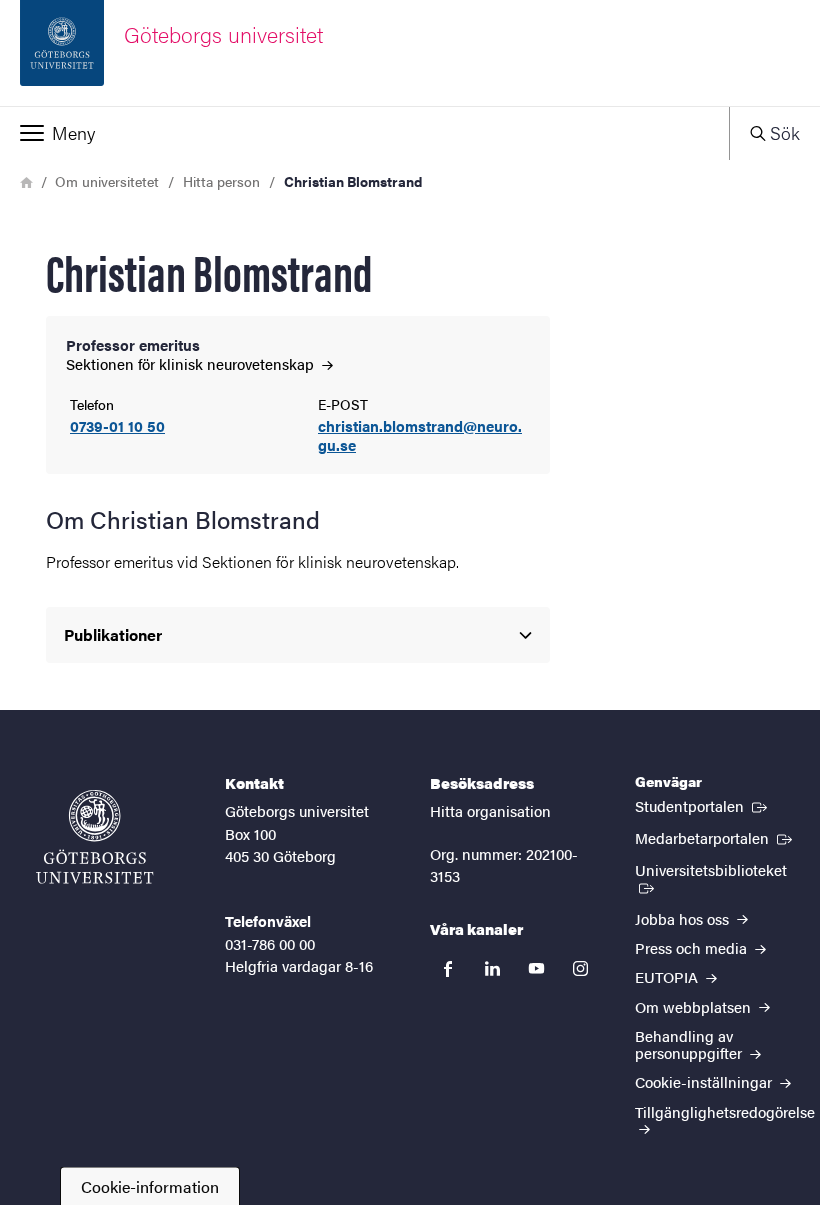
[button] (364, 133)
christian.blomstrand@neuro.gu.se (420, 436)
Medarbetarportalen (715, 837)
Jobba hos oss (684, 918)
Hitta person (221, 181)
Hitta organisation (490, 810)
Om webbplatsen (695, 1006)
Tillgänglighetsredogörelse (725, 1111)
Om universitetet (107, 181)
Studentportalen (703, 805)
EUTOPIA (668, 976)
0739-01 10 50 (117, 426)
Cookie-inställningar (705, 1081)
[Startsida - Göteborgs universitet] (95, 837)
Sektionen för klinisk (192, 363)
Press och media (693, 947)
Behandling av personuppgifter (690, 1044)
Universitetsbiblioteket (717, 869)
